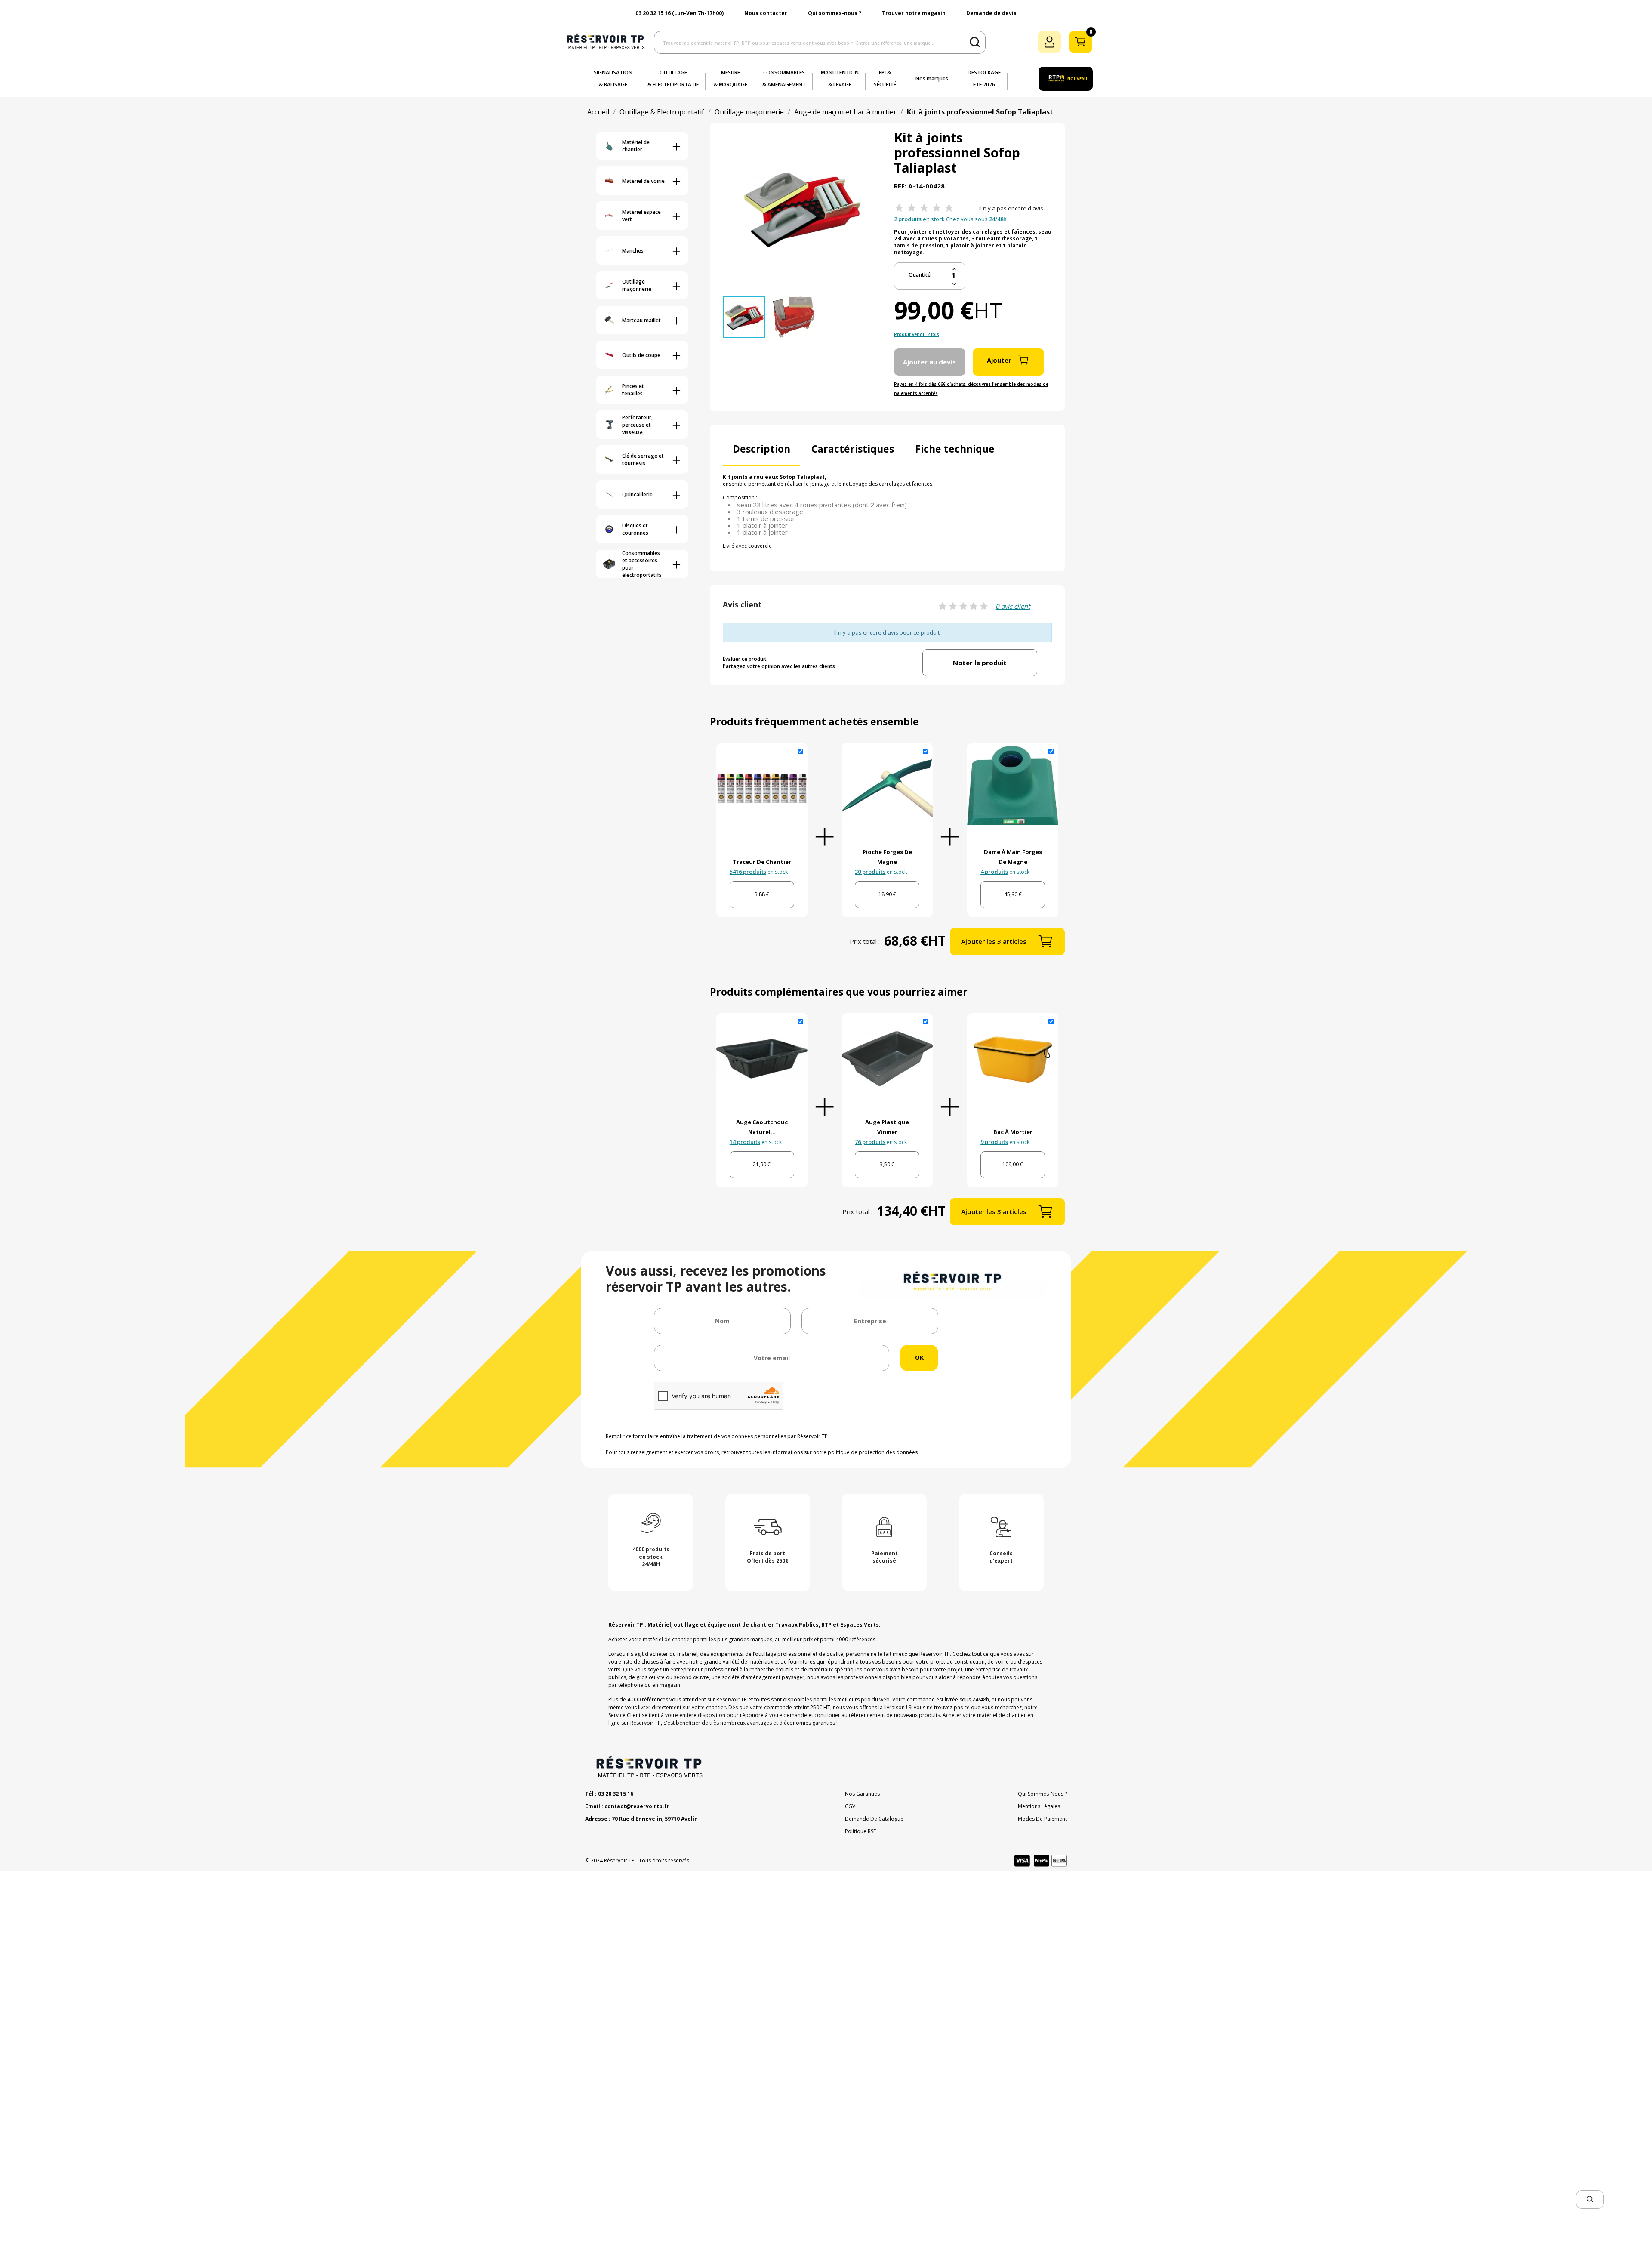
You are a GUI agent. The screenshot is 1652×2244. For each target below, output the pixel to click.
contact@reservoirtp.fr (637, 1806)
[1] (899, 208)
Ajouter (999, 360)
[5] (949, 208)
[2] (912, 208)
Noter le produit (980, 663)
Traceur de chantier (762, 862)
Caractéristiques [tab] (853, 449)
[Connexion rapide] (1049, 42)
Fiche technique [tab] (955, 449)
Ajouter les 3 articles (994, 941)
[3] (924, 208)
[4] (937, 208)
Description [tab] (761, 449)
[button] (1590, 2199)
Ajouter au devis (929, 362)
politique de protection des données (873, 1452)
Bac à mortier (1013, 1132)
